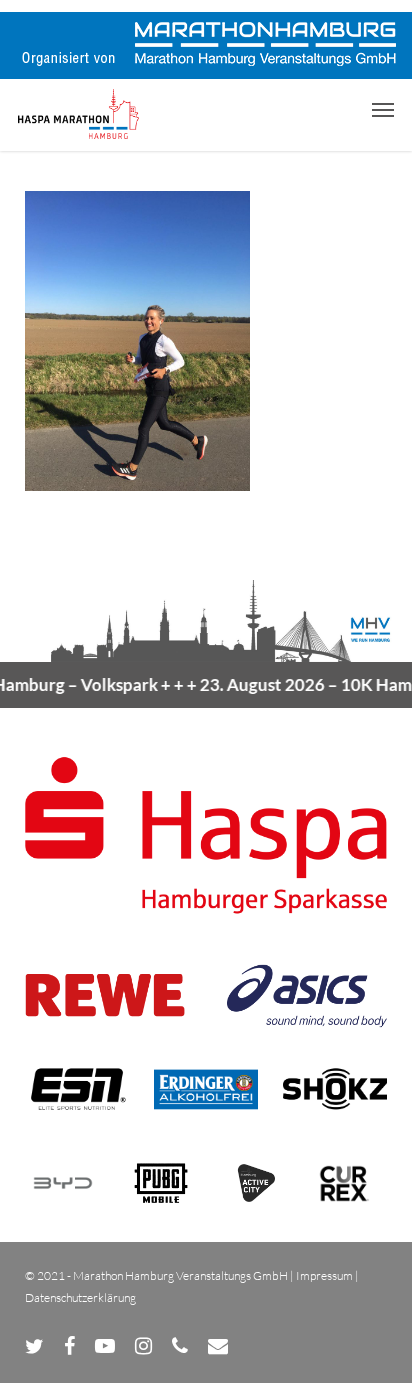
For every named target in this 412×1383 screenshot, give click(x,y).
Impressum (324, 1275)
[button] (383, 109)
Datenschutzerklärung (80, 1297)
